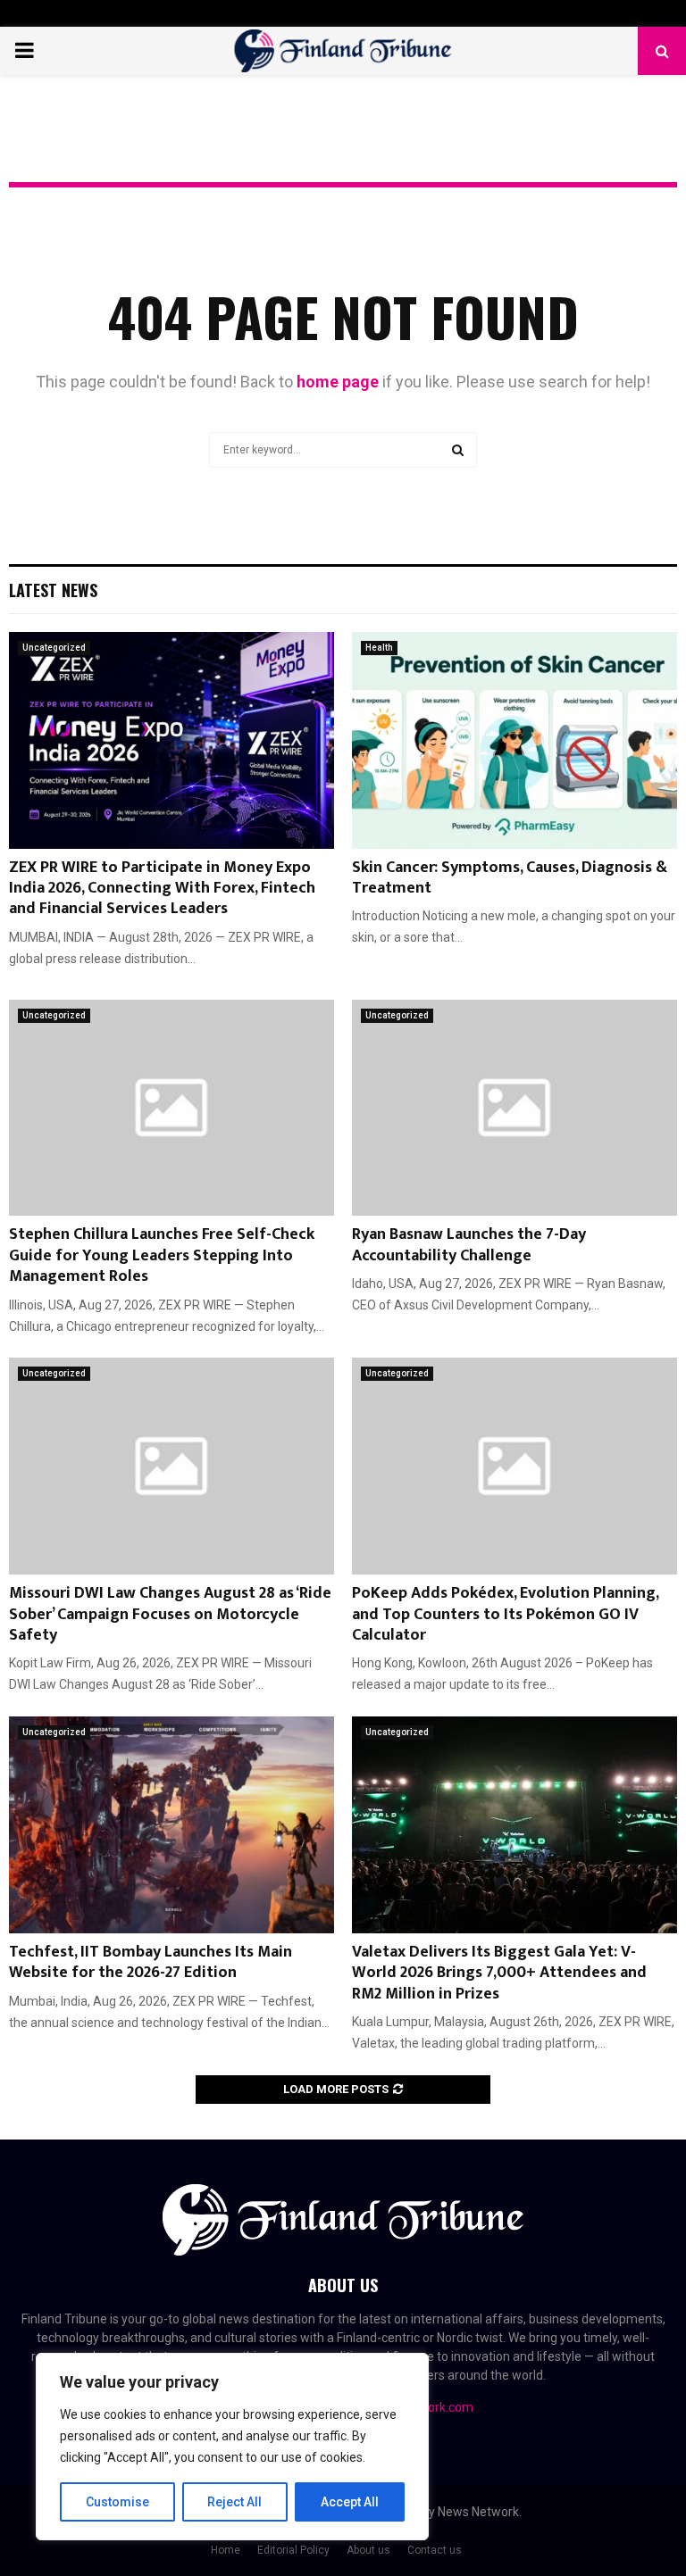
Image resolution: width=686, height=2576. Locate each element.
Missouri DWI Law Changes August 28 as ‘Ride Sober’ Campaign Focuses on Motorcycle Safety (170, 1614)
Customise (117, 2502)
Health (379, 648)
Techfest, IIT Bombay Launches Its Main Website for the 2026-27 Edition (151, 1962)
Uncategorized (54, 648)
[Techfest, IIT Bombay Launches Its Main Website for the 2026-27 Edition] (171, 1825)
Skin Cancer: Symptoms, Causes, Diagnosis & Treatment (510, 878)
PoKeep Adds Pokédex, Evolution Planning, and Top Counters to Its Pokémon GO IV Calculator (505, 1614)
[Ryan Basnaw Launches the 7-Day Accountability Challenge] (514, 1108)
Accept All (350, 2502)
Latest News (53, 590)
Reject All (234, 2502)
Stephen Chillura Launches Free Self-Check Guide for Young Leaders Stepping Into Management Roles (162, 1255)
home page (338, 382)
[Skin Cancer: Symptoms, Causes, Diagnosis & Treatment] (514, 740)
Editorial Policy (293, 2550)
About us (368, 2550)
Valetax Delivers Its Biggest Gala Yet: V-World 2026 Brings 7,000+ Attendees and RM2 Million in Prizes (499, 1973)
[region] (232, 2447)
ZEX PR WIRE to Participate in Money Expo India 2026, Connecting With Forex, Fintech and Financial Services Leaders (162, 889)
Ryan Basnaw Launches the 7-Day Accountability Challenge (469, 1245)
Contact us (435, 2550)
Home (226, 2550)
